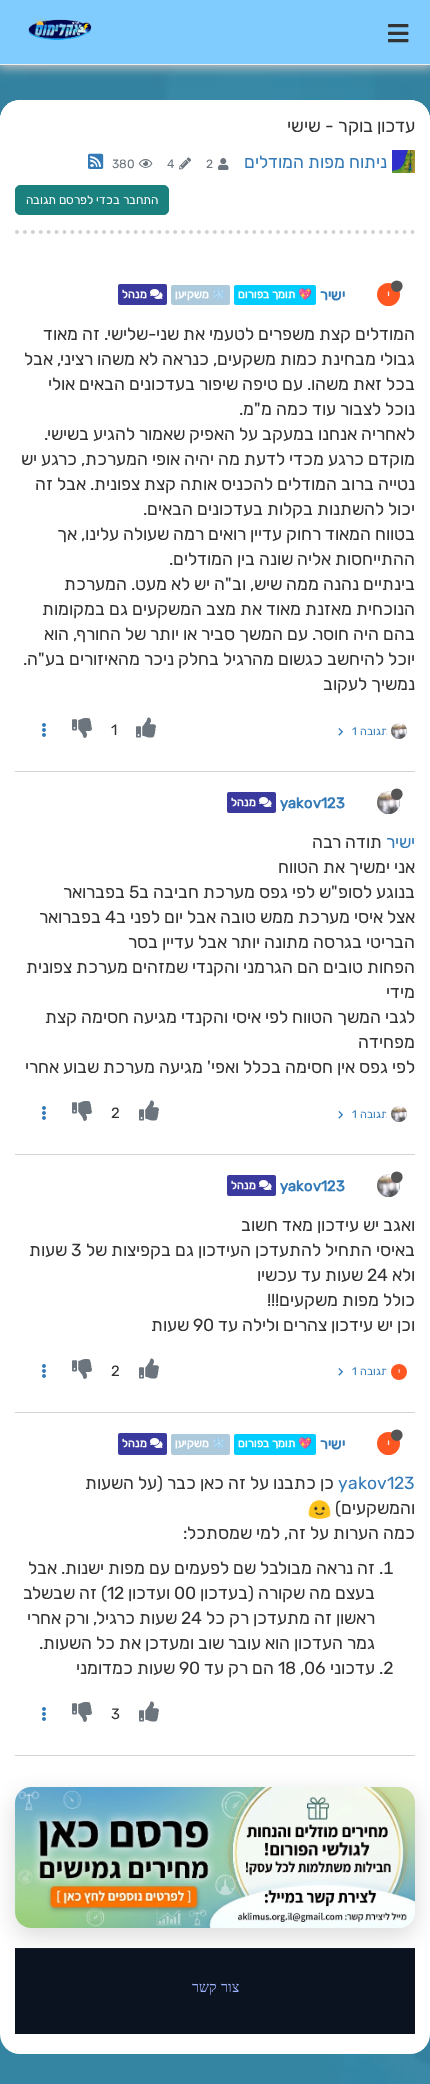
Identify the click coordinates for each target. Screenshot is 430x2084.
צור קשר (215, 1986)
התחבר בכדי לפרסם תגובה (92, 200)
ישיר (332, 295)
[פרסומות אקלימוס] (215, 1857)
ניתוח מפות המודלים (315, 162)
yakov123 (312, 803)
